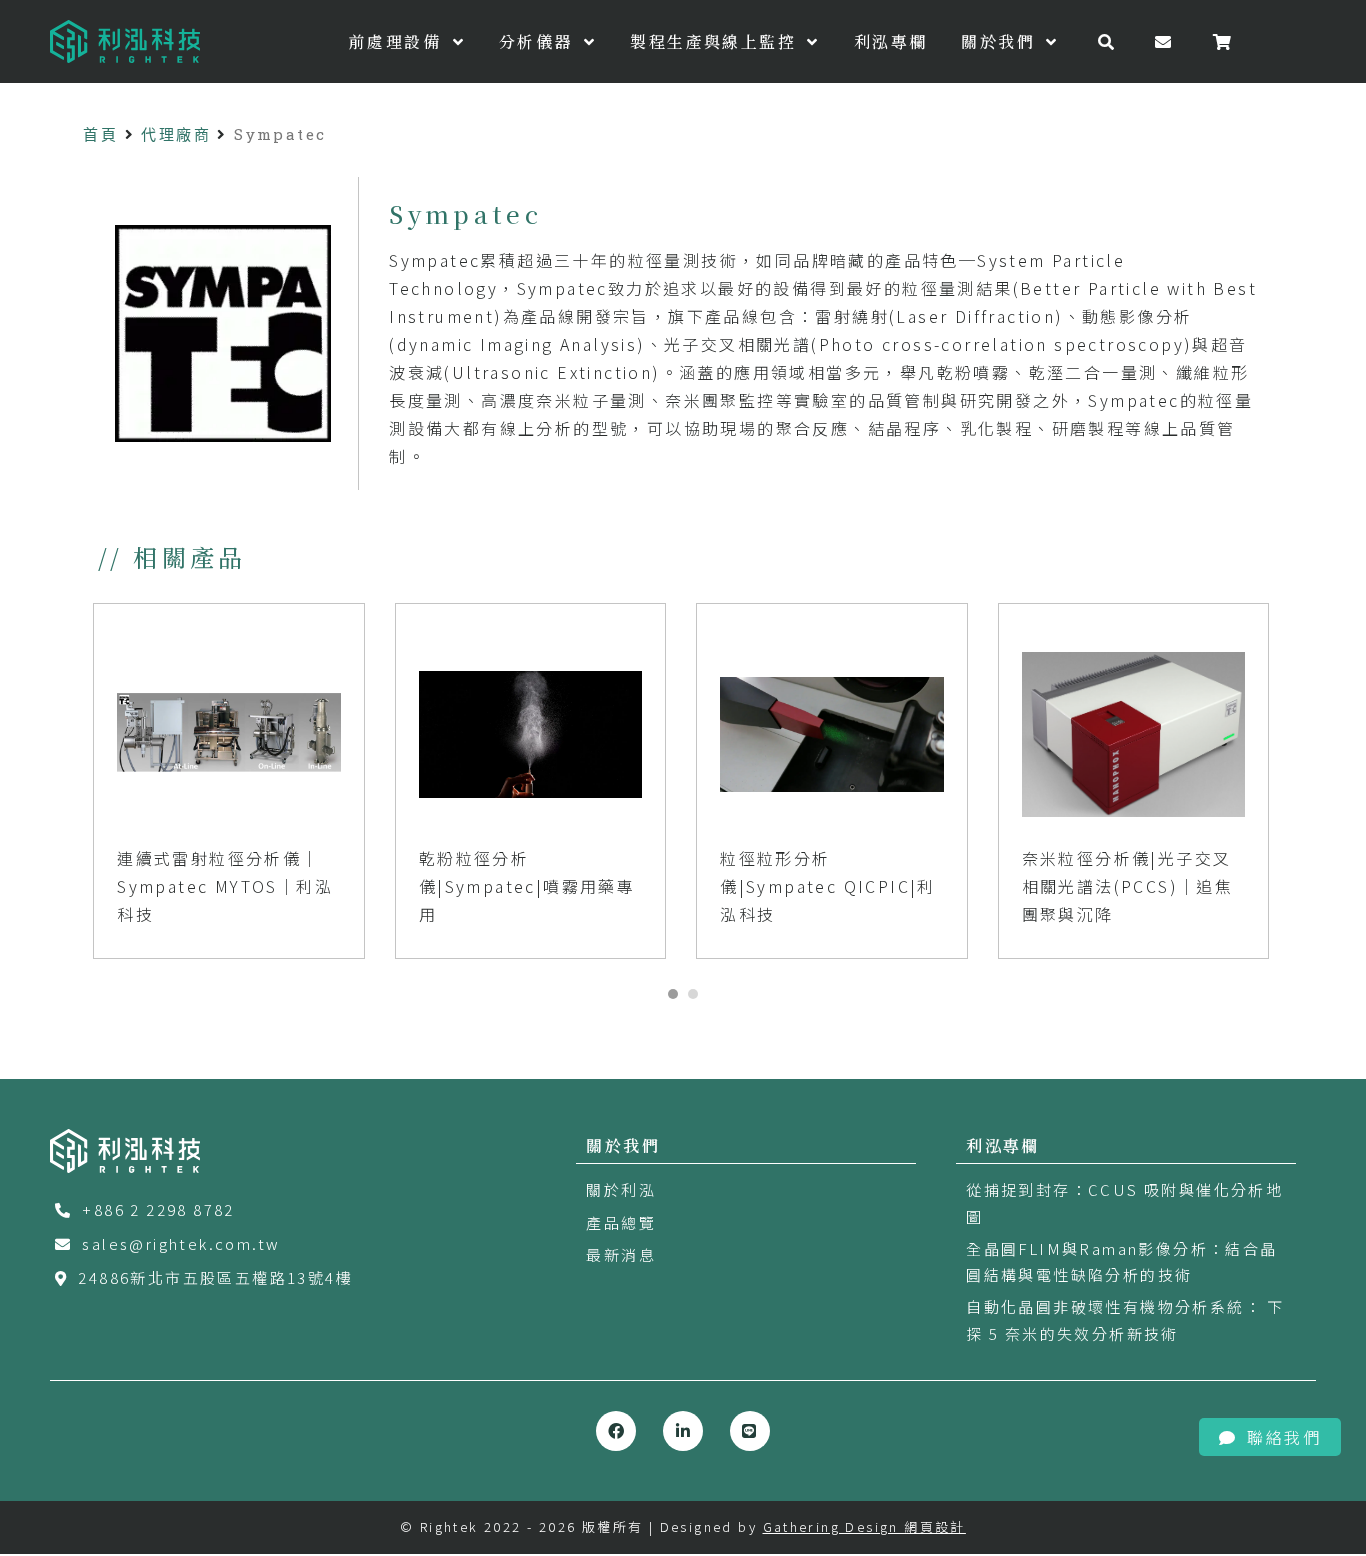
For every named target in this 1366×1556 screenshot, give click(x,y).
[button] (673, 994)
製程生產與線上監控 (716, 41)
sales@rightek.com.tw (181, 1243)
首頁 (100, 134)
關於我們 (1001, 41)
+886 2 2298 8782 (158, 1209)
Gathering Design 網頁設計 (864, 1526)
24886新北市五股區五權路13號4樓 (215, 1277)
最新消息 (621, 1254)
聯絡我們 (1284, 1437)
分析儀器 (539, 41)
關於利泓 (621, 1189)
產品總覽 (621, 1222)
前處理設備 (398, 41)
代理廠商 (176, 134)
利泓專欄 (891, 41)
